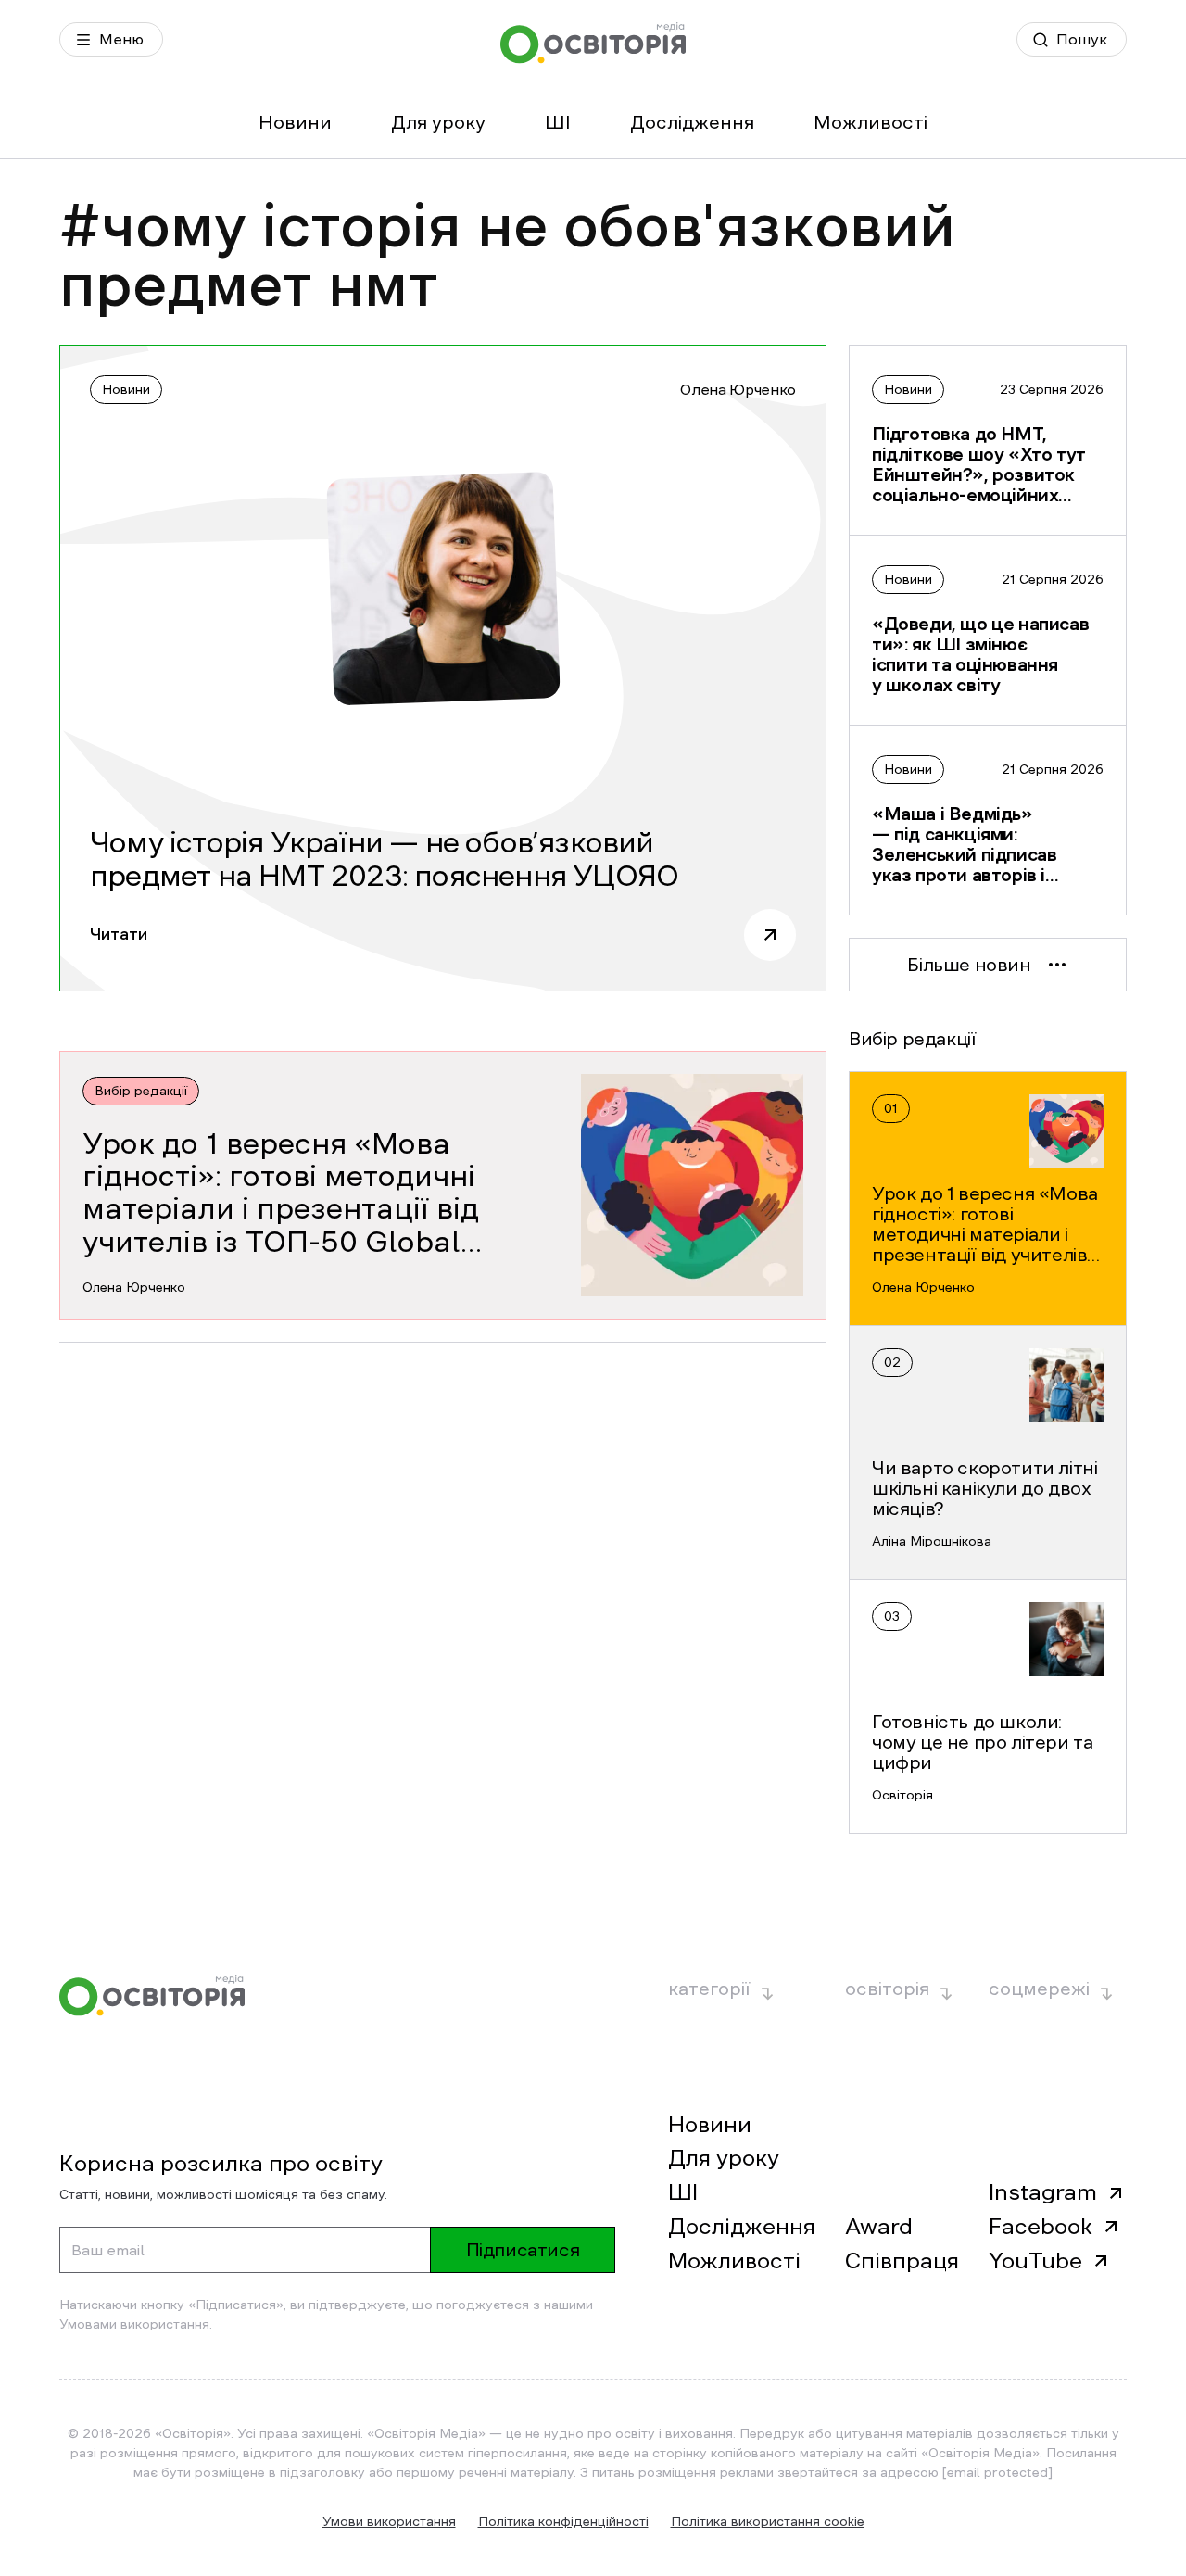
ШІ (558, 122)
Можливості (871, 122)
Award (879, 2227)
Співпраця (902, 2261)
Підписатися (523, 2250)
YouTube (1035, 2261)
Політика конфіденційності (563, 2521)
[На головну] (593, 43)
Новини (295, 122)
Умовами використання (134, 2324)
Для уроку (438, 122)
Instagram (1043, 2192)
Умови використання (389, 2521)
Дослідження (692, 122)
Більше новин (969, 965)
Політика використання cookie (768, 2521)
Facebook (1041, 2227)
